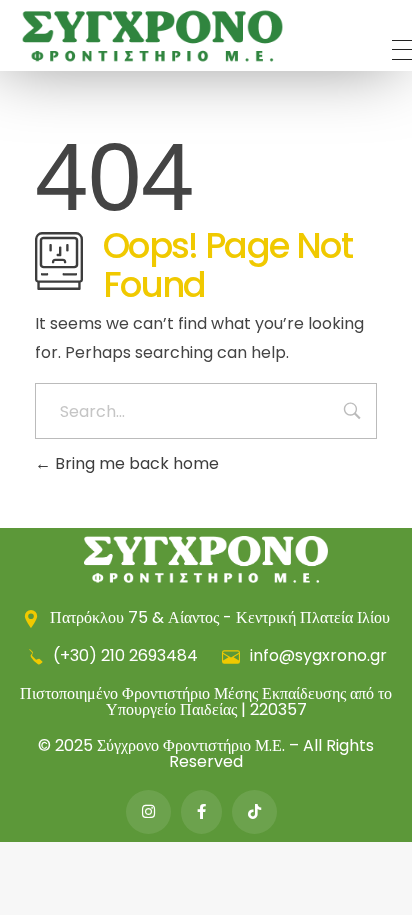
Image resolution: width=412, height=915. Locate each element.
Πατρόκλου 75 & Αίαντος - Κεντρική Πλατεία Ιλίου (218, 617)
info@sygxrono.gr (316, 655)
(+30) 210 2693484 (125, 655)
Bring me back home (135, 463)
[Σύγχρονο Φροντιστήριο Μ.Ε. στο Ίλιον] (153, 36)
